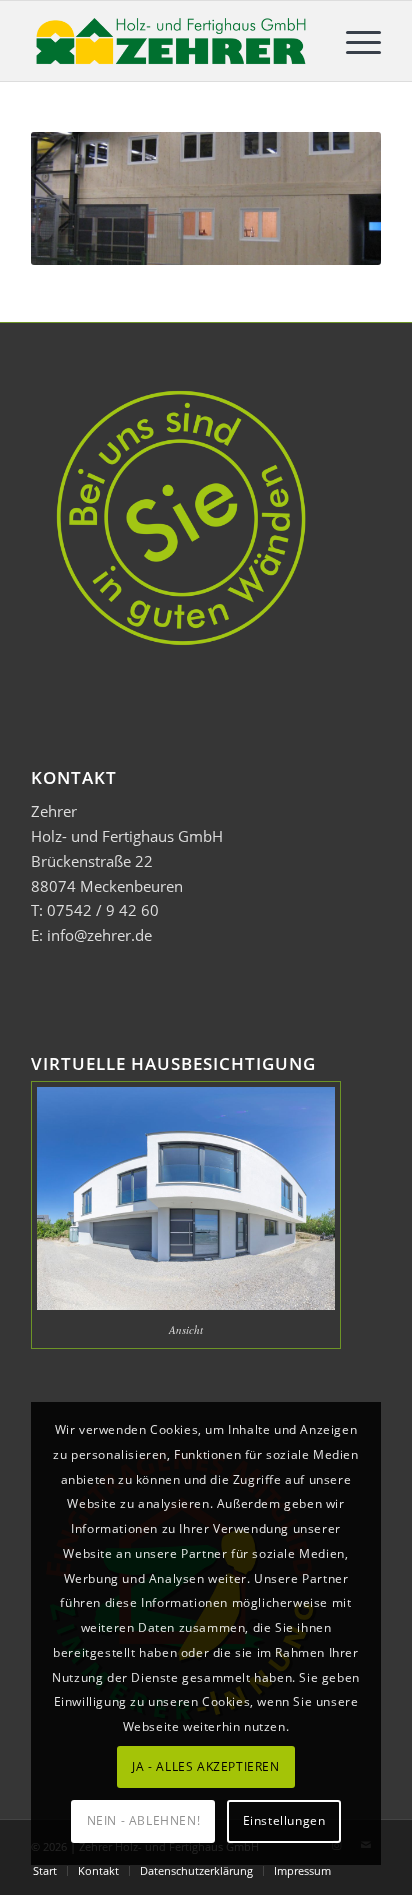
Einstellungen (284, 1820)
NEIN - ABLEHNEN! (144, 1820)
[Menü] (353, 41)
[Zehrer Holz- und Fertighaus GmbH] (171, 41)
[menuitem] (353, 41)
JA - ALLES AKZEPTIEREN (205, 1766)
